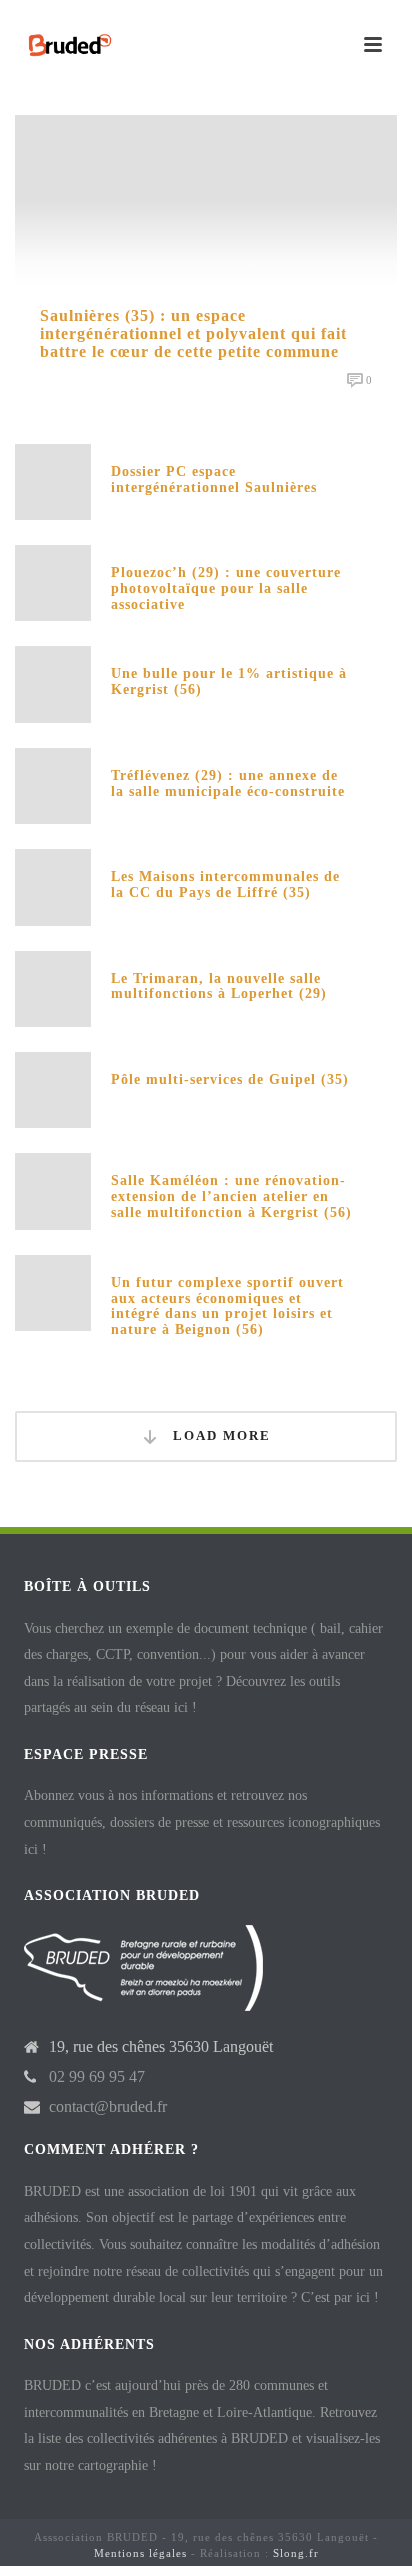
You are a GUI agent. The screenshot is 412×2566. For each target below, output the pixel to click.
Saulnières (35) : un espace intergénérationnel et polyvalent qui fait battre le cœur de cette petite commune (193, 333)
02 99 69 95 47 (97, 2076)
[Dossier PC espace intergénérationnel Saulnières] (53, 480)
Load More (219, 1435)
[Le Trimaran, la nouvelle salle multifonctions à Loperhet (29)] (53, 987)
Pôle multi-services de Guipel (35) (230, 1079)
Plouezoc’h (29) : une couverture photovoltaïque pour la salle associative (226, 588)
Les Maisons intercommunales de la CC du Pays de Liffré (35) (225, 884)
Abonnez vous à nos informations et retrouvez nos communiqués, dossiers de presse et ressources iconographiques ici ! (202, 1822)
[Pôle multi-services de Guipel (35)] (53, 1088)
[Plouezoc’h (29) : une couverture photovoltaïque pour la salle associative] (53, 581)
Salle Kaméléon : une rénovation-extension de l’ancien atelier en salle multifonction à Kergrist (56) (231, 1196)
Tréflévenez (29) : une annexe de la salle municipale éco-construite (228, 783)
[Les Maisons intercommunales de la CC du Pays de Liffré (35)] (53, 885)
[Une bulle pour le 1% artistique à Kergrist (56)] (53, 682)
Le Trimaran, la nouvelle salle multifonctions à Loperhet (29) (219, 986)
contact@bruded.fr (108, 2106)
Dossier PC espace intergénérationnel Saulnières (214, 479)
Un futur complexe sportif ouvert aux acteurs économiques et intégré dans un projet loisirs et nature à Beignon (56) (227, 1306)
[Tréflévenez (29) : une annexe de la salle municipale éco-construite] (53, 784)
